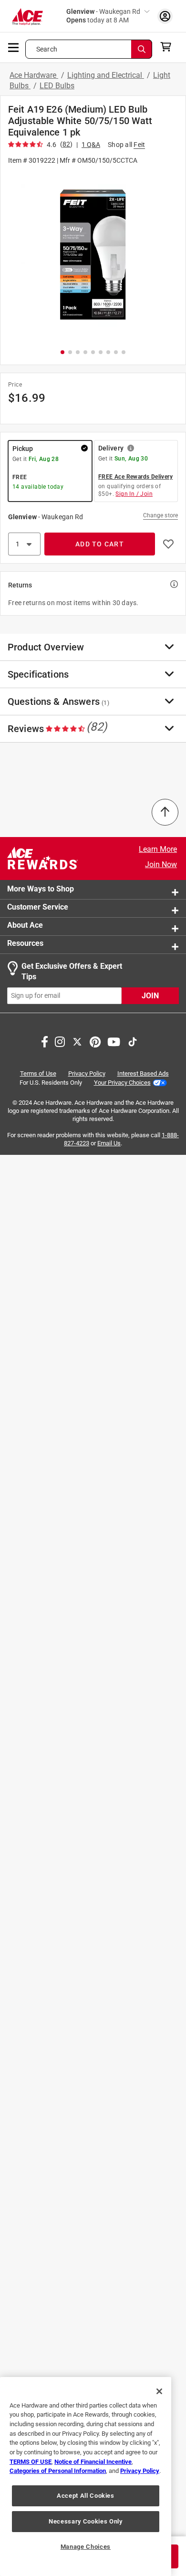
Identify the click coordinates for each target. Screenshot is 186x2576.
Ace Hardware (34, 75)
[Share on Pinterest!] (95, 1041)
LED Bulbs (57, 86)
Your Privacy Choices (122, 1083)
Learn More (158, 849)
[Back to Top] (165, 812)
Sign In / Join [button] (134, 494)
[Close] (159, 2391)
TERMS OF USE (31, 2462)
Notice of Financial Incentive (93, 2462)
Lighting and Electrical (106, 75)
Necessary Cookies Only (85, 2521)
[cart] (169, 47)
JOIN (150, 996)
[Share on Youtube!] (114, 1041)
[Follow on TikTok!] (133, 1041)
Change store (160, 515)
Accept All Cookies (86, 2496)
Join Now (161, 864)
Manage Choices (86, 2547)
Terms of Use (38, 1073)
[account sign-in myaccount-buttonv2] (165, 16)
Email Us (109, 1144)
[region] (86, 2477)
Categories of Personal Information (58, 2471)
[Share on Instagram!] (60, 1041)
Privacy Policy (87, 1073)
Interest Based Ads (143, 1073)
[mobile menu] (14, 47)
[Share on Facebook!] (45, 1041)
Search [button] (47, 49)
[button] (93, 256)
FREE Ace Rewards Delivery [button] (135, 477)
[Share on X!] (77, 1041)
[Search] (142, 49)
